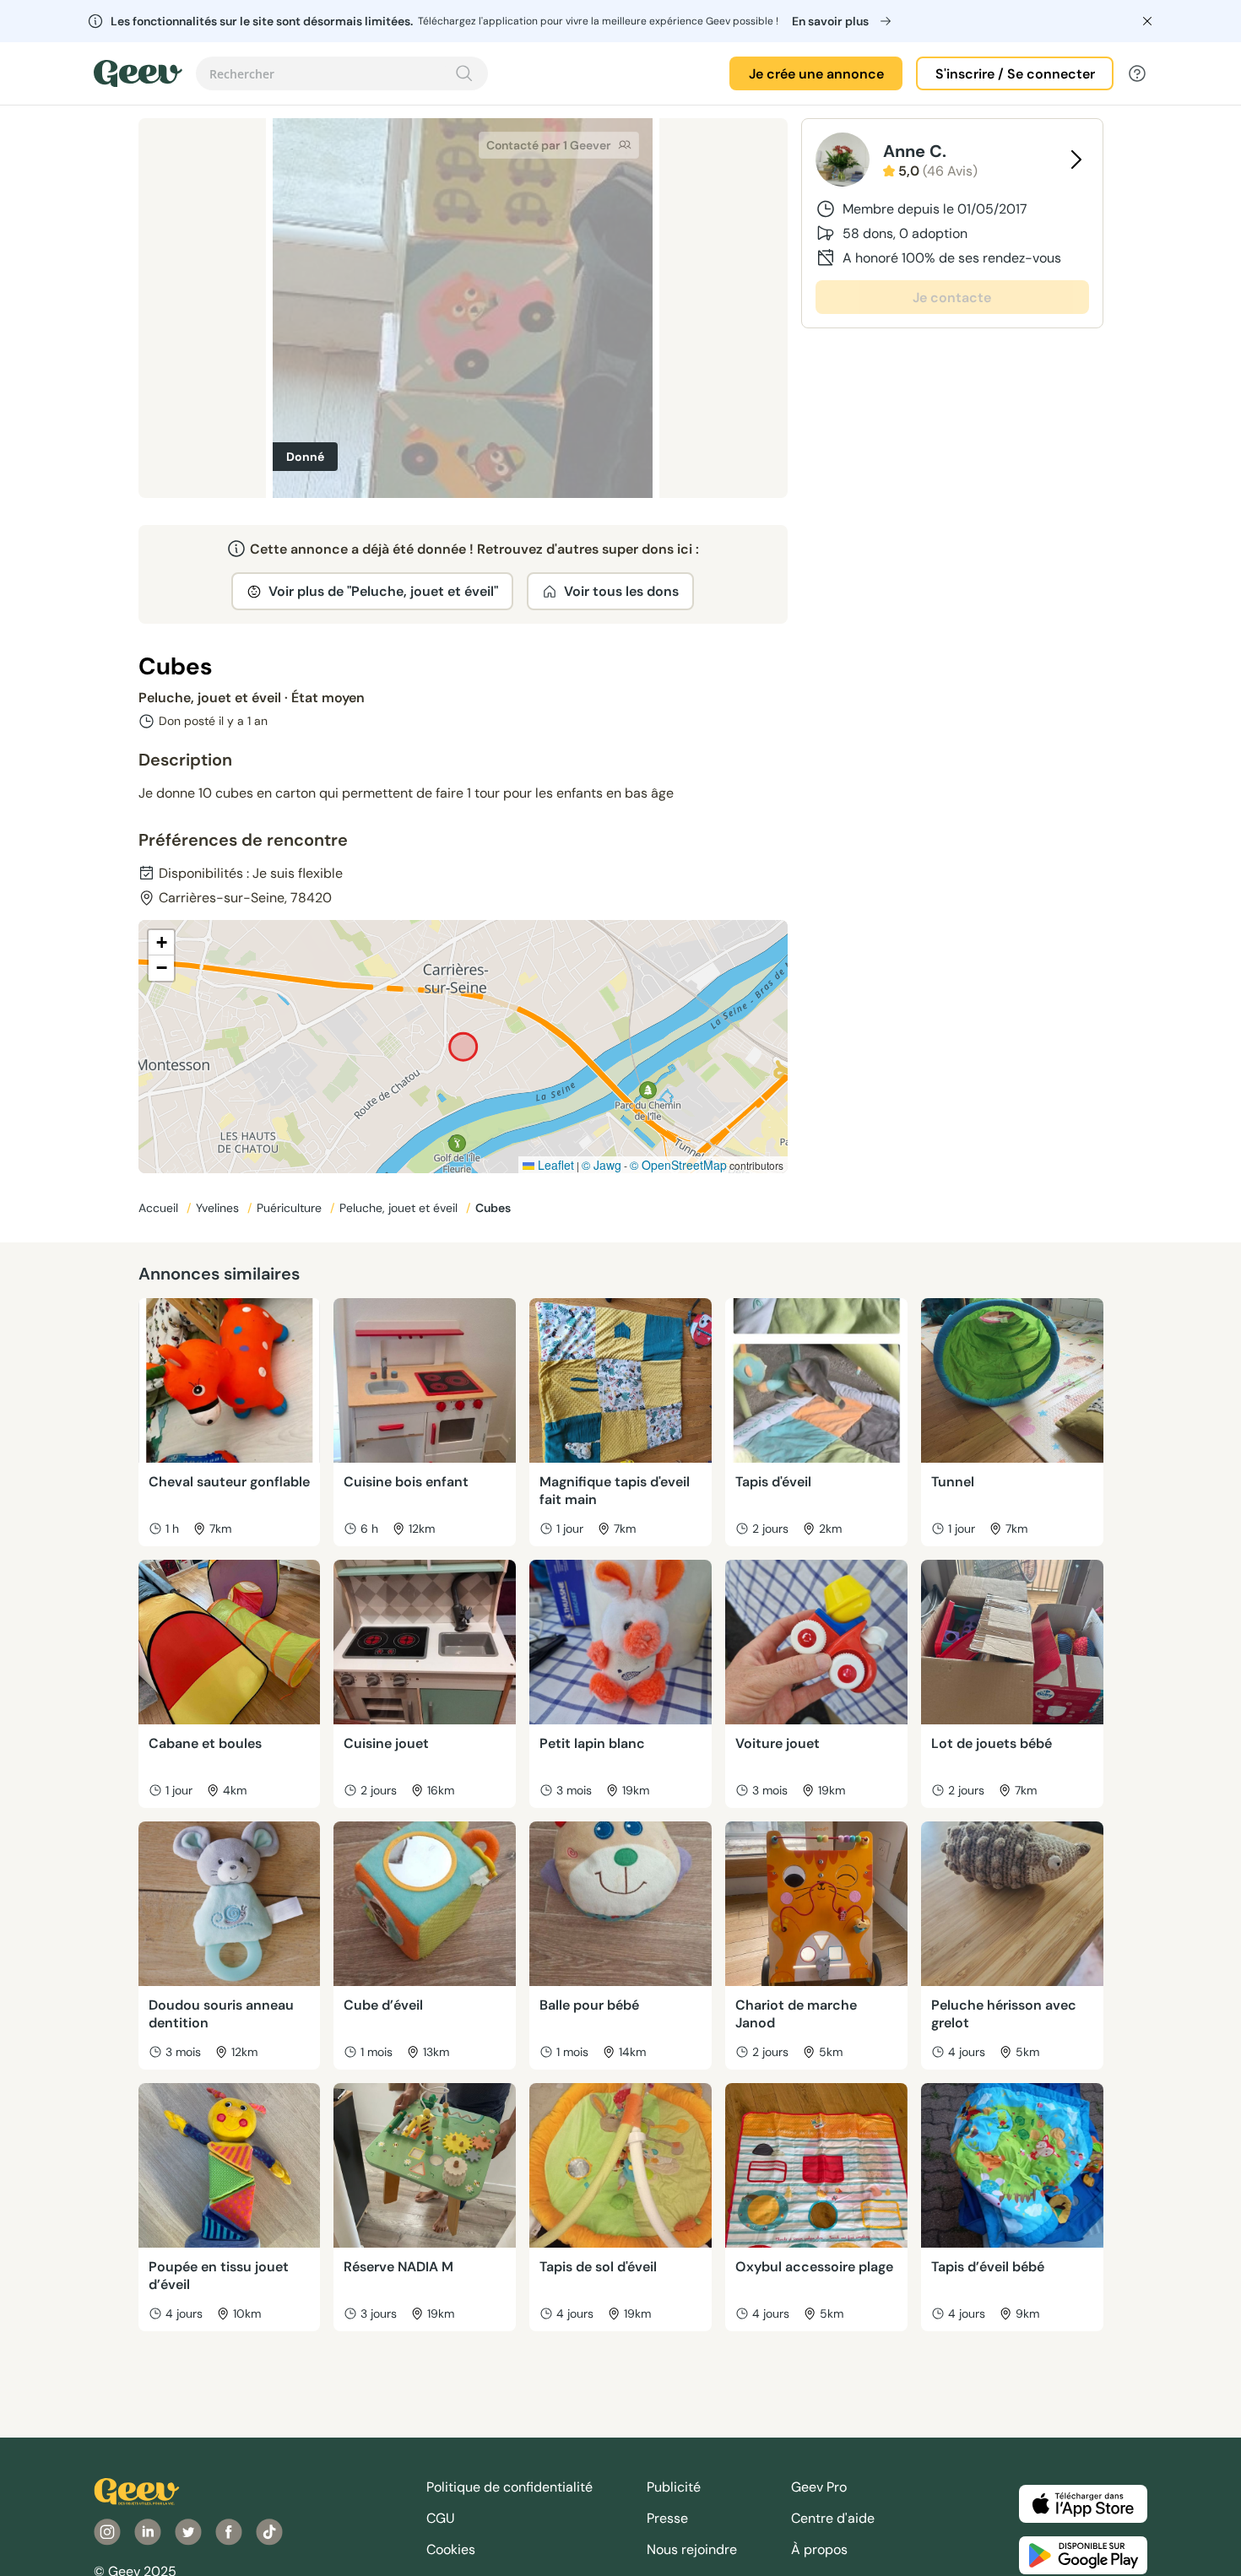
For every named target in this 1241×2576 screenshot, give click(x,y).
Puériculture (291, 1208)
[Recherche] (464, 73)
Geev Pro (819, 2487)
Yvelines (219, 1208)
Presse (667, 2518)
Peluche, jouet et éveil (400, 1208)
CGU (441, 2518)
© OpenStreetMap (678, 1165)
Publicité (674, 2487)
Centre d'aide (833, 2518)
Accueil (160, 1208)
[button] (161, 943)
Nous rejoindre (692, 2549)
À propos (819, 2549)
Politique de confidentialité (509, 2487)
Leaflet (554, 1165)
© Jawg (602, 1165)
